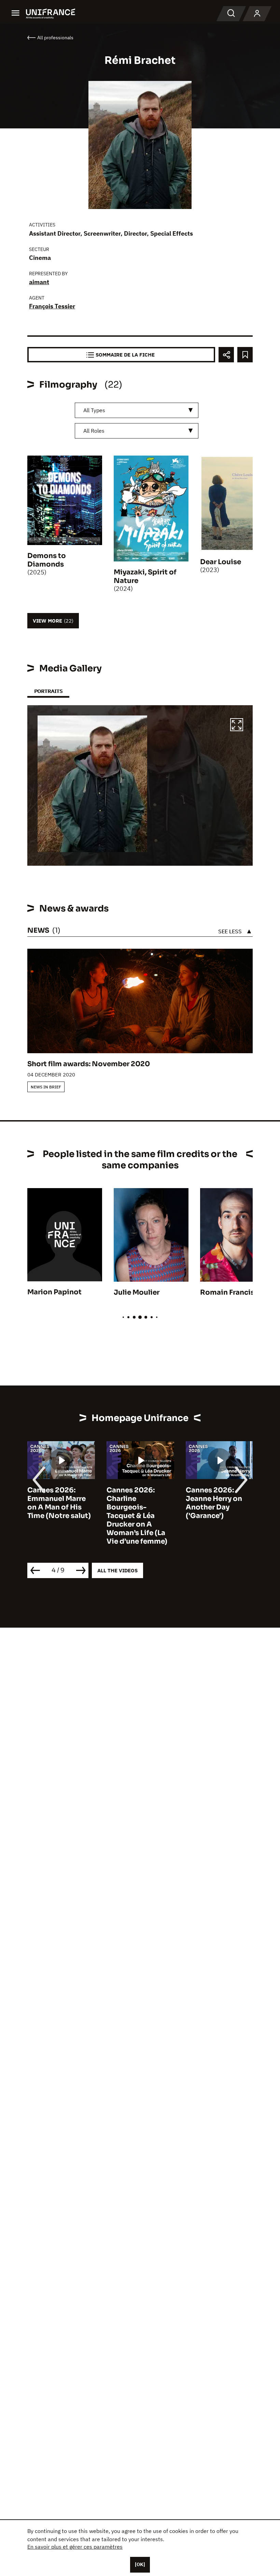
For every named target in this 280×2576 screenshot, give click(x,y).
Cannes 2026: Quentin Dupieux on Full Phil (216, 1499)
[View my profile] (257, 14)
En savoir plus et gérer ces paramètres (75, 2547)
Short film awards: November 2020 (89, 1064)
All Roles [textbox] (94, 431)
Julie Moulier (137, 1292)
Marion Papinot (54, 1292)
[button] (237, 726)
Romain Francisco (232, 1292)
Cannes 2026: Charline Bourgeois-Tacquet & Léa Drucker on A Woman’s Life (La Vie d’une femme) (58, 1516)
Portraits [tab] (48, 691)
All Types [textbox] (94, 410)
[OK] (140, 2564)
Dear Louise (221, 562)
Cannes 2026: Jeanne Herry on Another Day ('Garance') (135, 1503)
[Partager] (226, 355)
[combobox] (137, 410)
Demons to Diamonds (47, 560)
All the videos (117, 1570)
